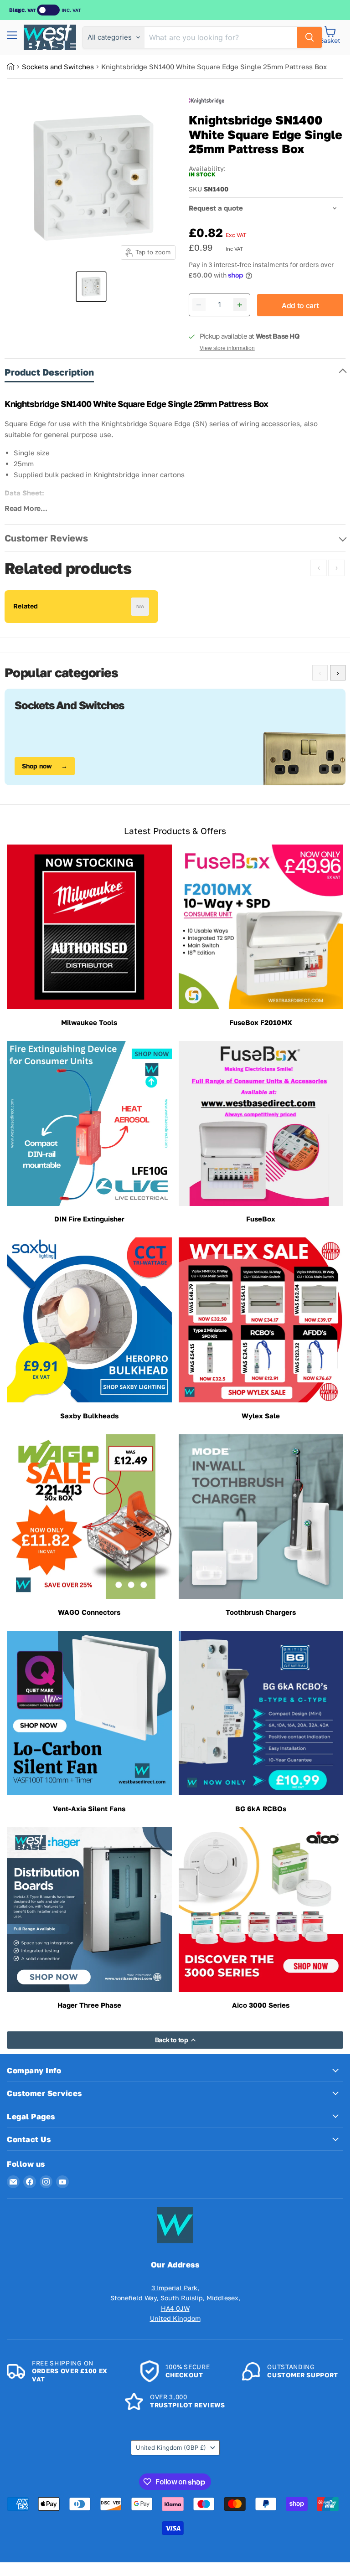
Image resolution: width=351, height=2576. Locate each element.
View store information (227, 348)
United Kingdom (171, 2447)
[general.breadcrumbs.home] (14, 67)
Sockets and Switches (58, 67)
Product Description (49, 372)
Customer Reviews (46, 538)
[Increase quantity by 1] (240, 305)
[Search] (310, 37)
